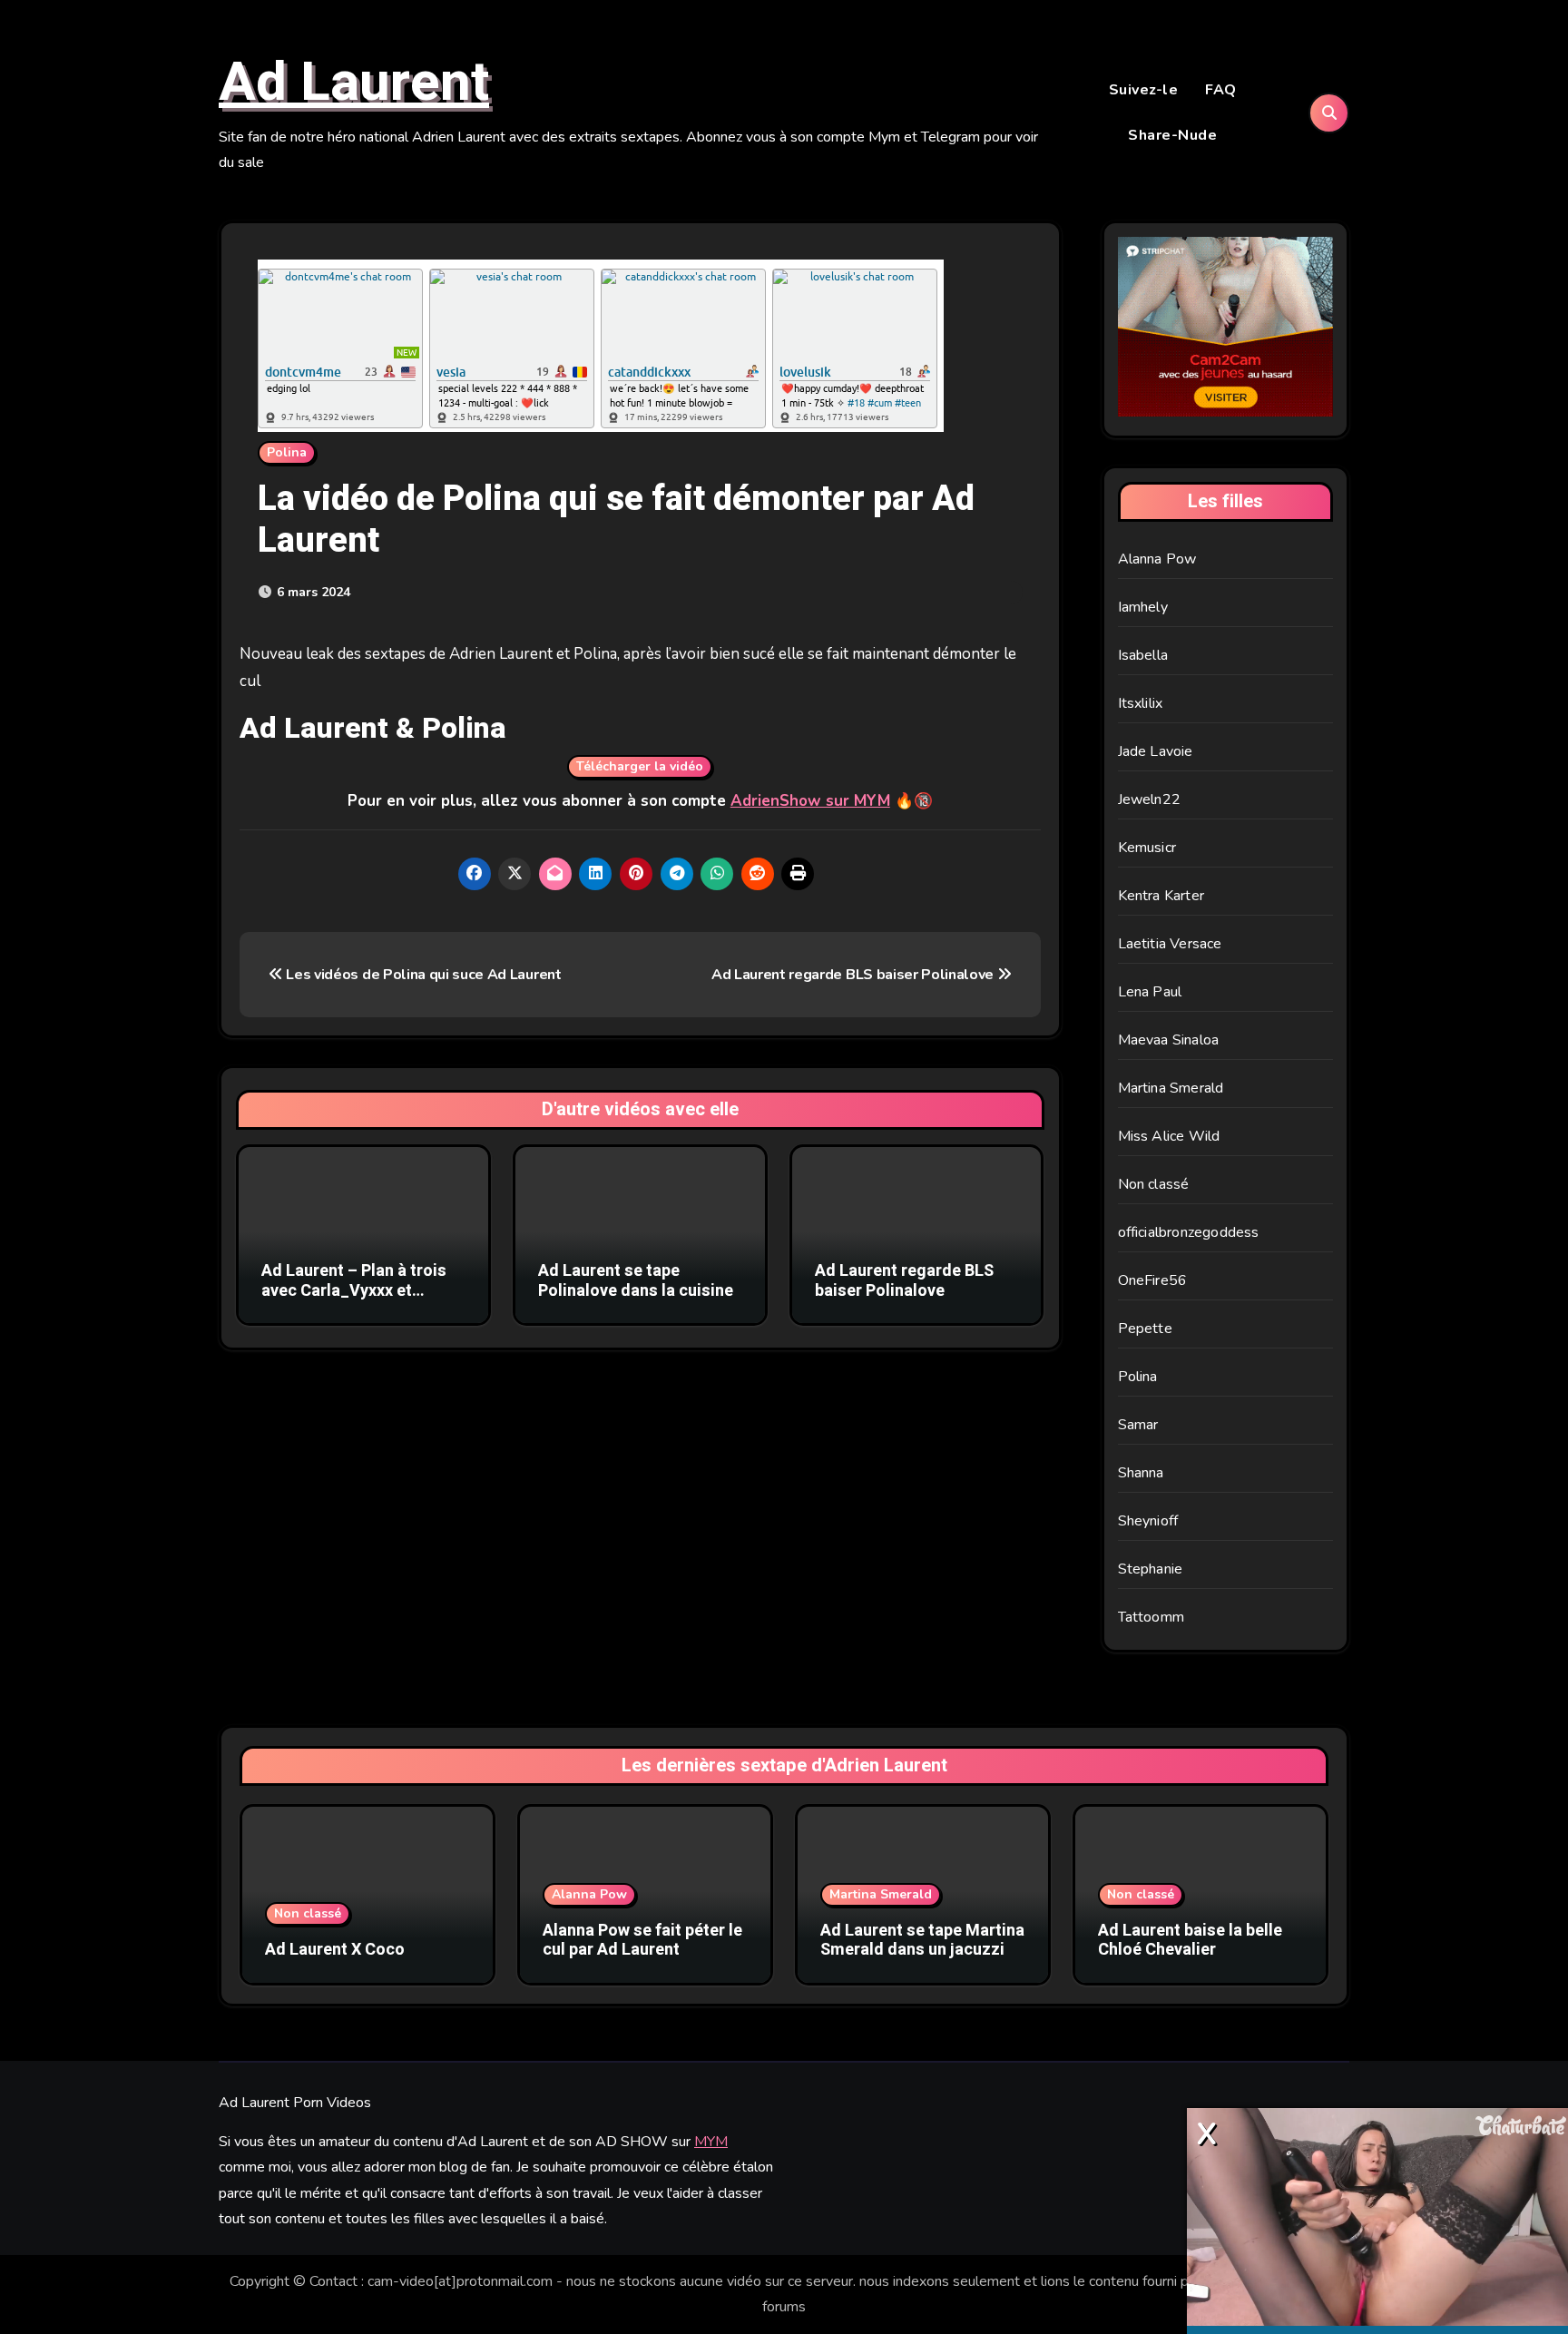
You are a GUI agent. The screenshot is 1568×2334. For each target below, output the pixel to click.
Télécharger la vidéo (640, 766)
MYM (711, 2142)
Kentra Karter (1161, 896)
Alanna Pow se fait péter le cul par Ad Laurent (642, 1941)
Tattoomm (1151, 1617)
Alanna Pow (1157, 559)
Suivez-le (1144, 90)
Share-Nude (1172, 135)
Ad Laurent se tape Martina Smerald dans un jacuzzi (922, 1941)
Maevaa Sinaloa (1169, 1040)
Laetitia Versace (1170, 944)
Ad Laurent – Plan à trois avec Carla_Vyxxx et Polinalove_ (354, 1290)
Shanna (1141, 1473)
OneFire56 (1153, 1280)
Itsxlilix (1141, 703)
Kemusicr (1147, 848)
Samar (1138, 1425)
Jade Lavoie (1156, 751)
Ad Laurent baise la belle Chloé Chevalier (1190, 1941)
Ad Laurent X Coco (335, 1950)
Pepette (1145, 1329)
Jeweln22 (1150, 799)
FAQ (1221, 90)
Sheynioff (1148, 1521)
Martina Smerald (1171, 1088)
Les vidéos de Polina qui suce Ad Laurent (422, 975)
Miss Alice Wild (1169, 1136)
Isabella (1143, 655)
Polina (287, 452)
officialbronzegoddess (1189, 1232)
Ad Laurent (354, 83)
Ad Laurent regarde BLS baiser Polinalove (854, 975)
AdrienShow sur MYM (810, 801)
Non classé (1154, 1184)
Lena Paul (1150, 992)
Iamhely (1143, 607)
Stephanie (1151, 1569)
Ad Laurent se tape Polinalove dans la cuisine (636, 1281)
